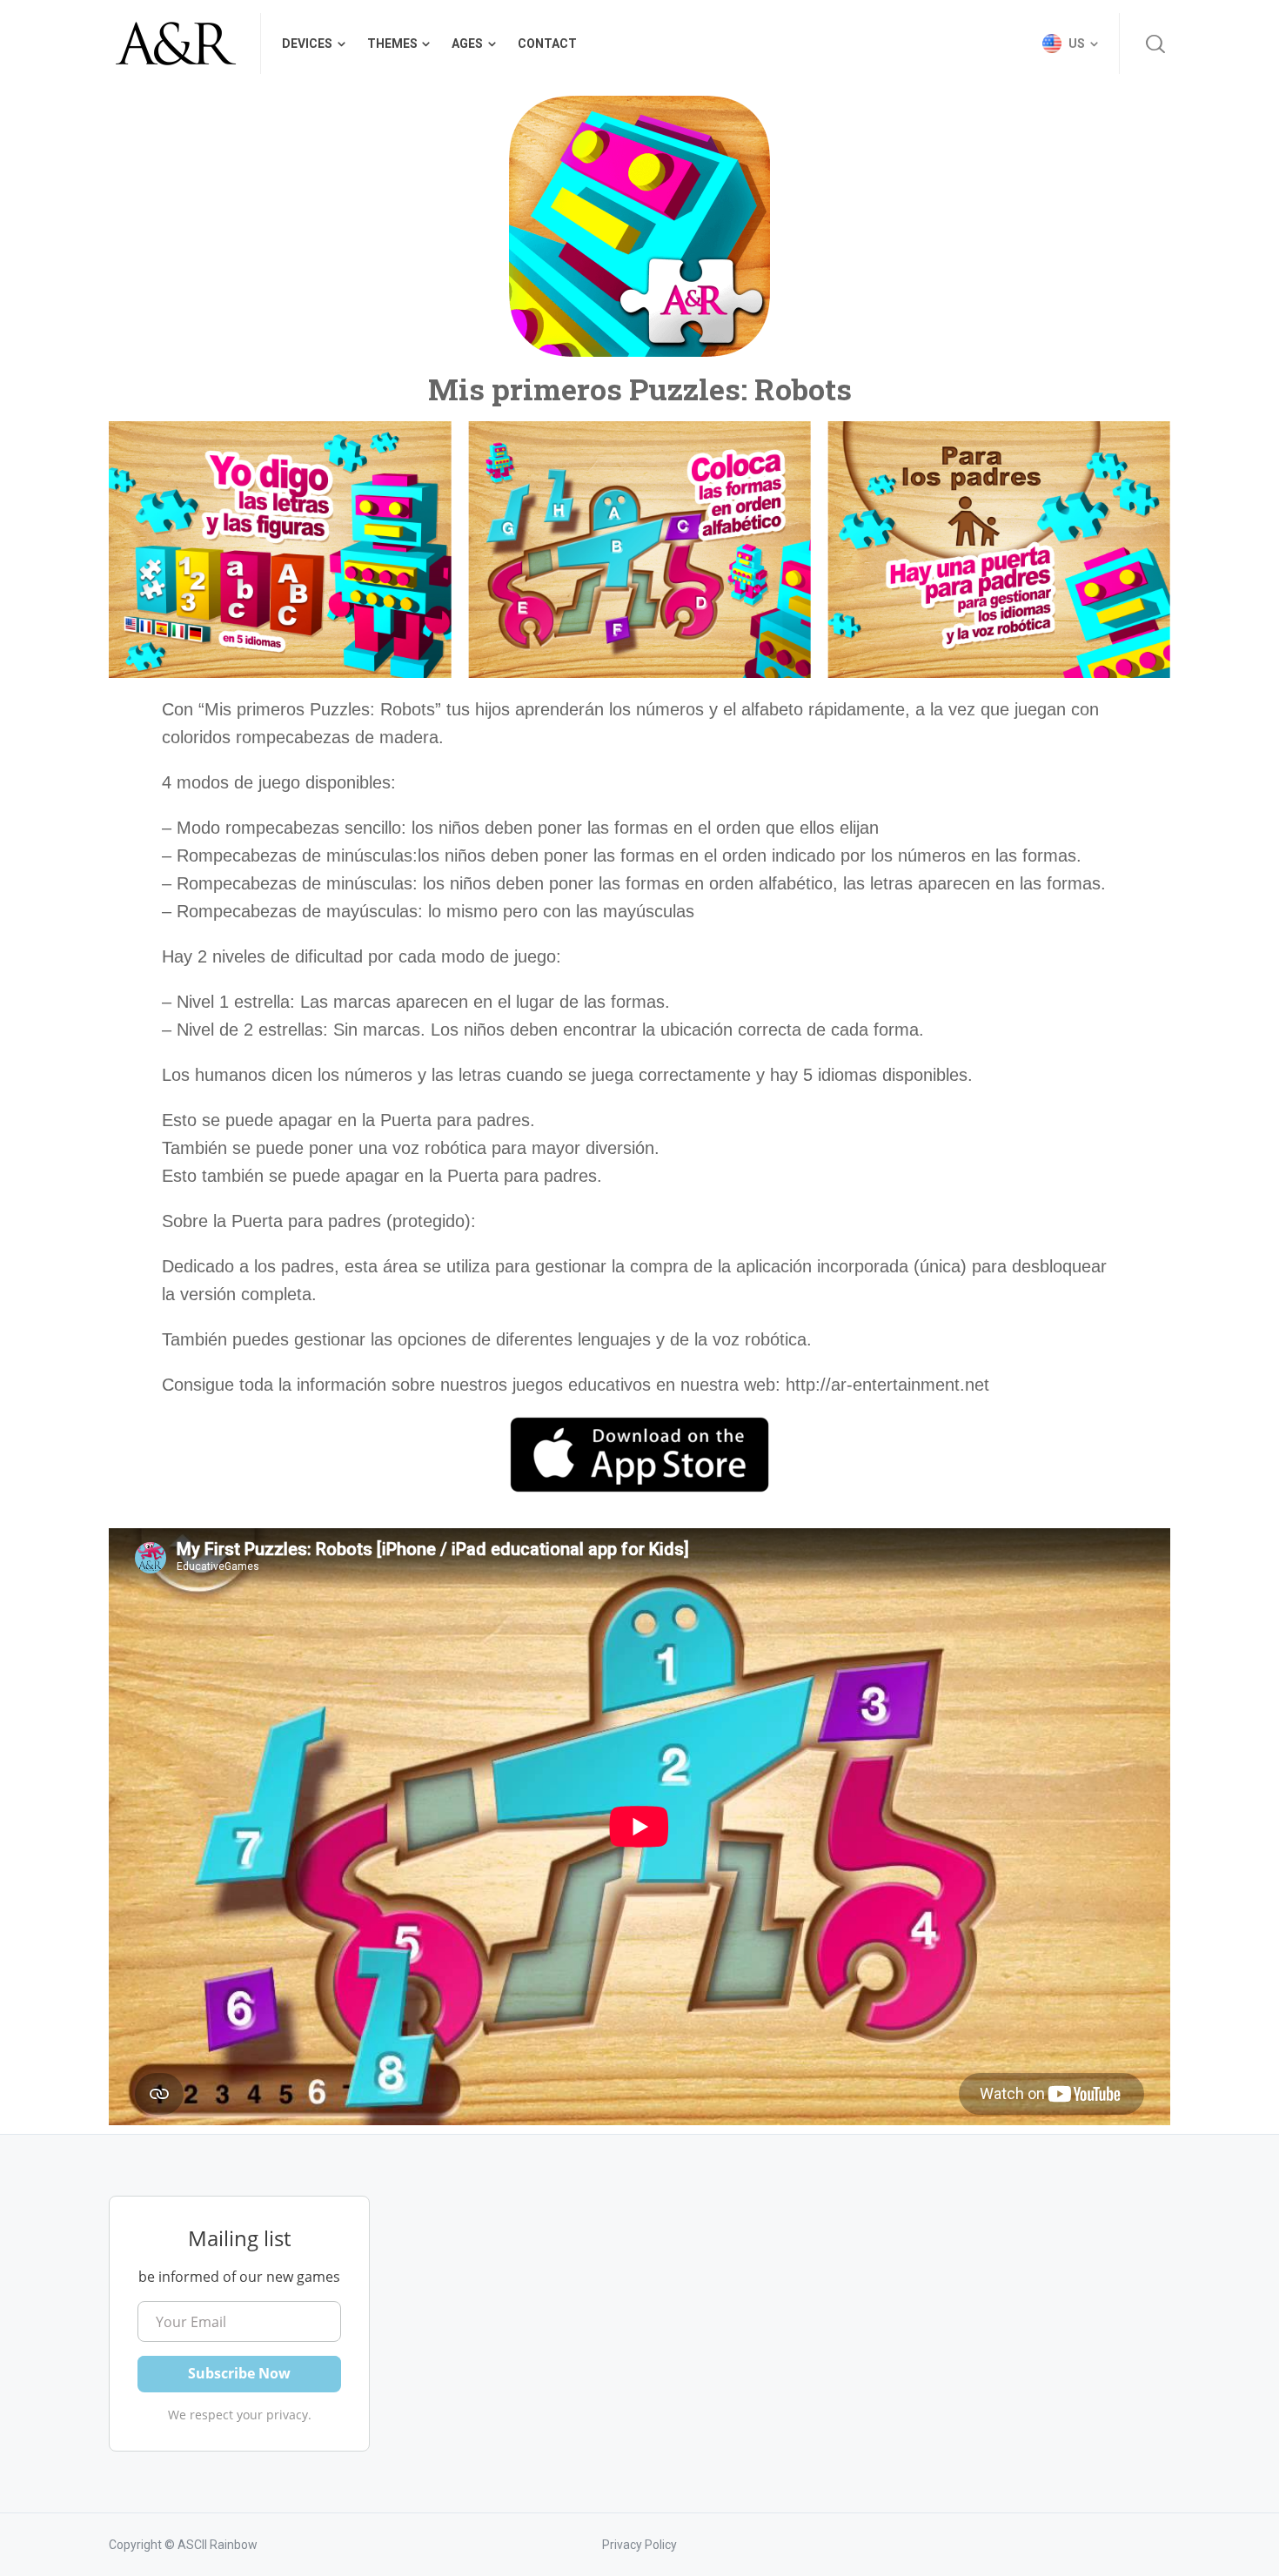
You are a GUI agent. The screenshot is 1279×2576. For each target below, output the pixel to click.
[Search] (1155, 44)
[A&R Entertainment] (174, 44)
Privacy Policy (639, 2545)
